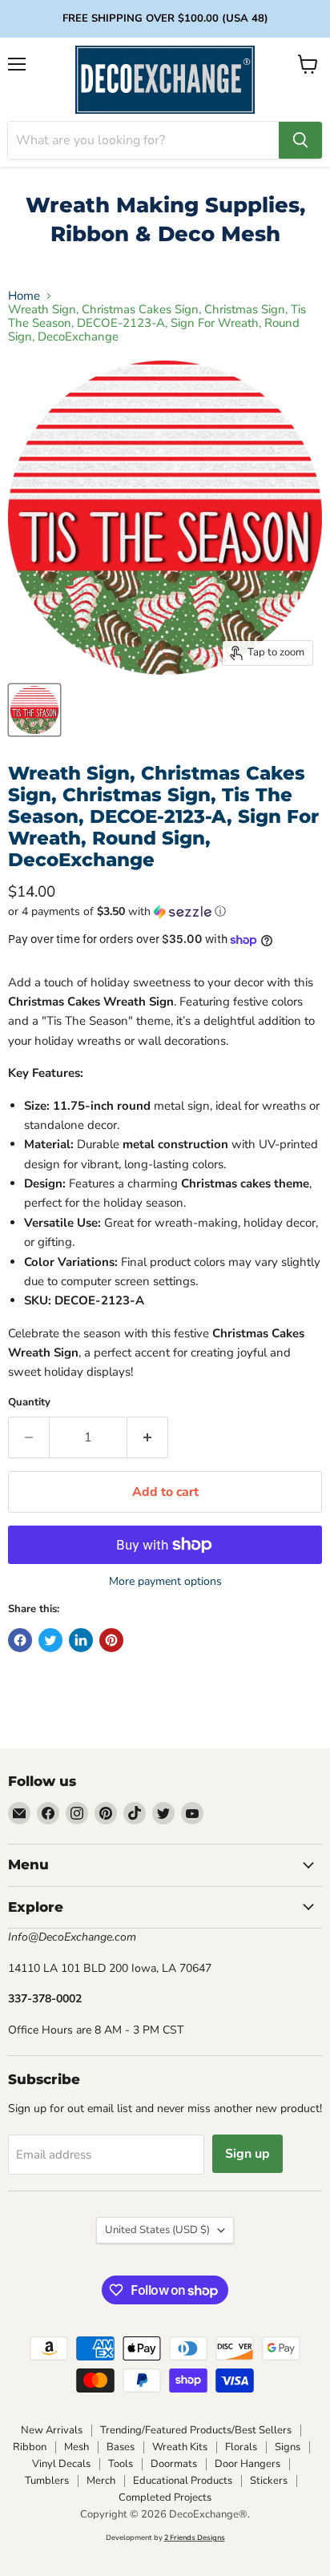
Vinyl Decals (61, 2464)
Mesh (76, 2447)
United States (157, 2230)
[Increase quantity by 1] (148, 1437)
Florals (241, 2447)
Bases (121, 2447)
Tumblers (47, 2481)
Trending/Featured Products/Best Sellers (196, 2430)
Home (24, 296)
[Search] (300, 140)
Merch (101, 2481)
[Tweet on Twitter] (50, 1640)
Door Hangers (247, 2464)
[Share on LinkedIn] (81, 1640)
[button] (165, 911)
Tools (121, 2464)
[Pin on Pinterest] (111, 1640)
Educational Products (183, 2481)
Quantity (29, 1403)
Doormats (174, 2464)
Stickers (269, 2481)
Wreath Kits (180, 2447)
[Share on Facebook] (20, 1640)
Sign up (247, 2154)
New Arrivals (52, 2430)
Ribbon (30, 2447)
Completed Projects (165, 2497)
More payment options (165, 1582)
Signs (288, 2447)
